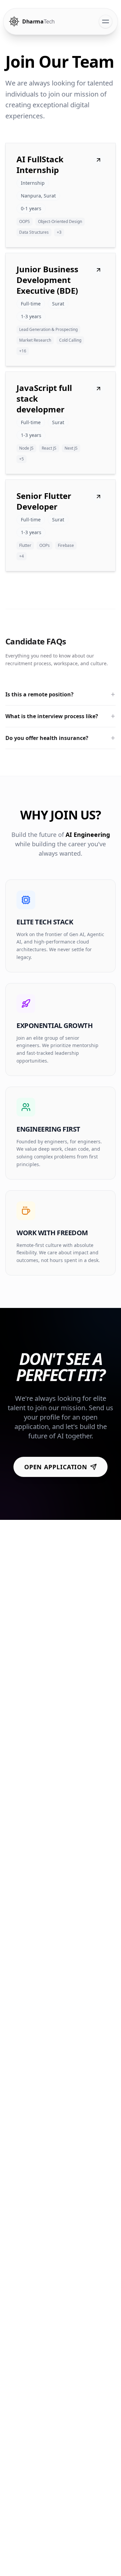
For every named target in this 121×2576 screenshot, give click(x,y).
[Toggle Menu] (106, 21)
